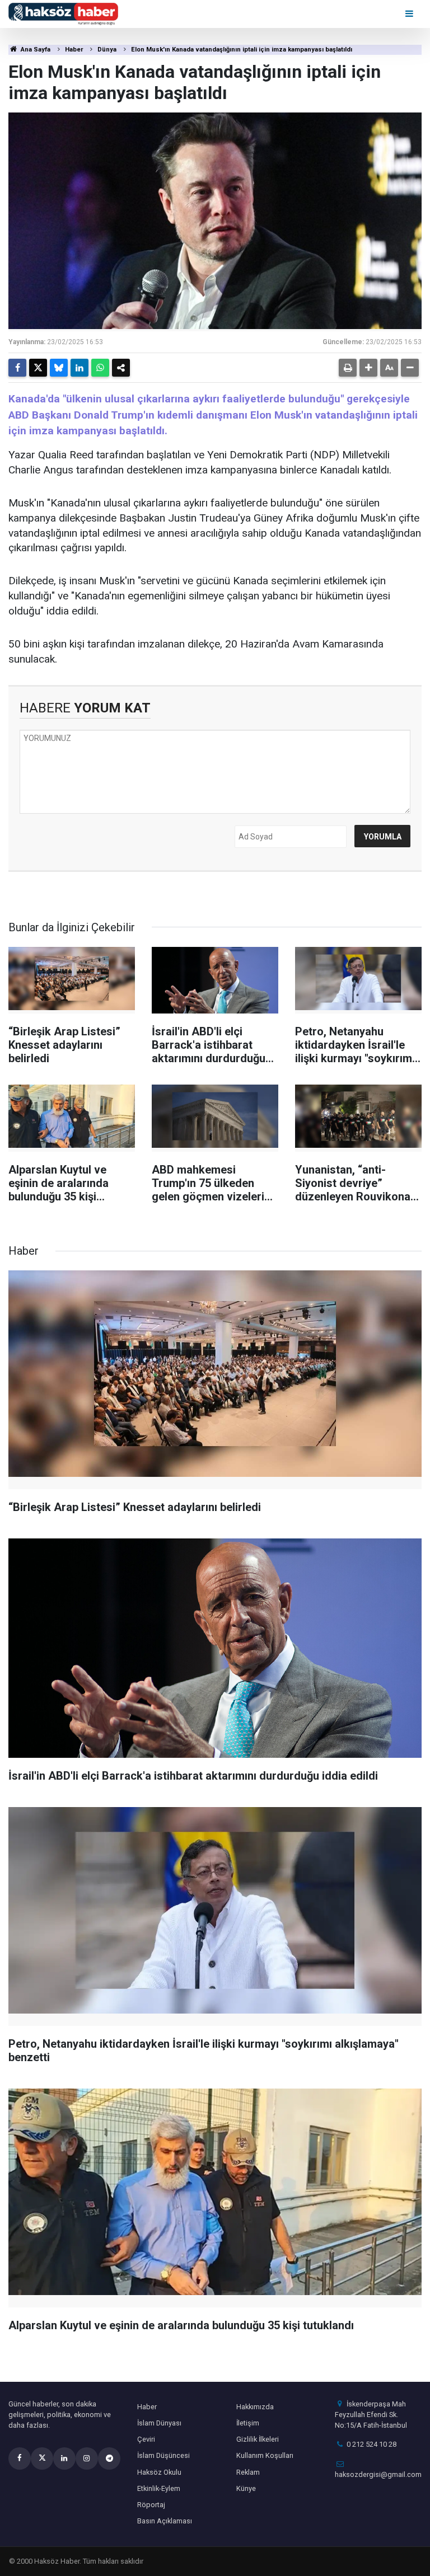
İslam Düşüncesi (163, 2455)
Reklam (248, 2472)
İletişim (248, 2423)
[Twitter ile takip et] (42, 2458)
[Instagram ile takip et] (87, 2458)
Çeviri (146, 2439)
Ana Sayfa (35, 50)
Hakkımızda (255, 2407)
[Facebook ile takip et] (20, 2458)
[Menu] (410, 14)
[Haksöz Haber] (63, 13)
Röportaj (151, 2505)
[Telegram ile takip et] (109, 2458)
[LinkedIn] (80, 368)
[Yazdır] (348, 368)
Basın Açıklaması (165, 2521)
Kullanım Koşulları (265, 2455)
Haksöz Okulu (159, 2472)
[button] (368, 368)
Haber (74, 50)
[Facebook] (17, 368)
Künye (246, 2488)
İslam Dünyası (159, 2423)
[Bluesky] (59, 368)
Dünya (107, 50)
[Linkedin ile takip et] (64, 2458)
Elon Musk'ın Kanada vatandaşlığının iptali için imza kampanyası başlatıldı (242, 50)
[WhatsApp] (100, 368)
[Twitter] (38, 368)
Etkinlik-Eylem (159, 2488)
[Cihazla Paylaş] (121, 368)
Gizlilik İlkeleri (258, 2439)
